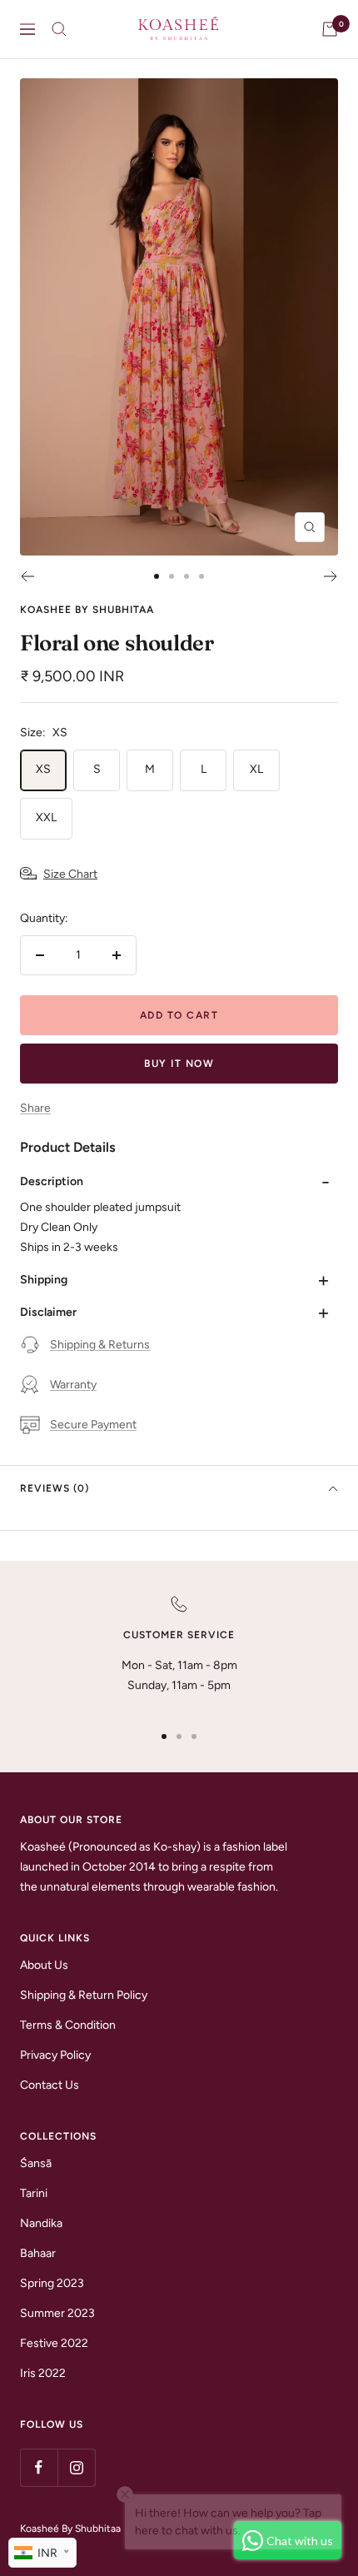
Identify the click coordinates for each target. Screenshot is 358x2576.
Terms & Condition (68, 2025)
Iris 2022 (43, 2373)
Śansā (36, 2163)
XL (256, 769)
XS (43, 769)
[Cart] (330, 29)
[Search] (59, 29)
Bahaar (38, 2253)
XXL (46, 817)
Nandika (41, 2223)
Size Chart (70, 874)
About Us (44, 1965)
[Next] (331, 576)
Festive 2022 (54, 2343)
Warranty (73, 1385)
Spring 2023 (52, 2283)
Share (35, 1108)
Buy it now (179, 1064)
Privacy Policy (55, 2055)
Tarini (34, 2193)
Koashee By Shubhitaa (87, 610)
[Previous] (27, 576)
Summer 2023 (57, 2313)
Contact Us (50, 2085)
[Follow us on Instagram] (76, 2467)
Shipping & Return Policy (84, 1995)
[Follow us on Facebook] (39, 2467)
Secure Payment (93, 1425)
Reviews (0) (55, 1488)
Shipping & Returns (100, 1345)
